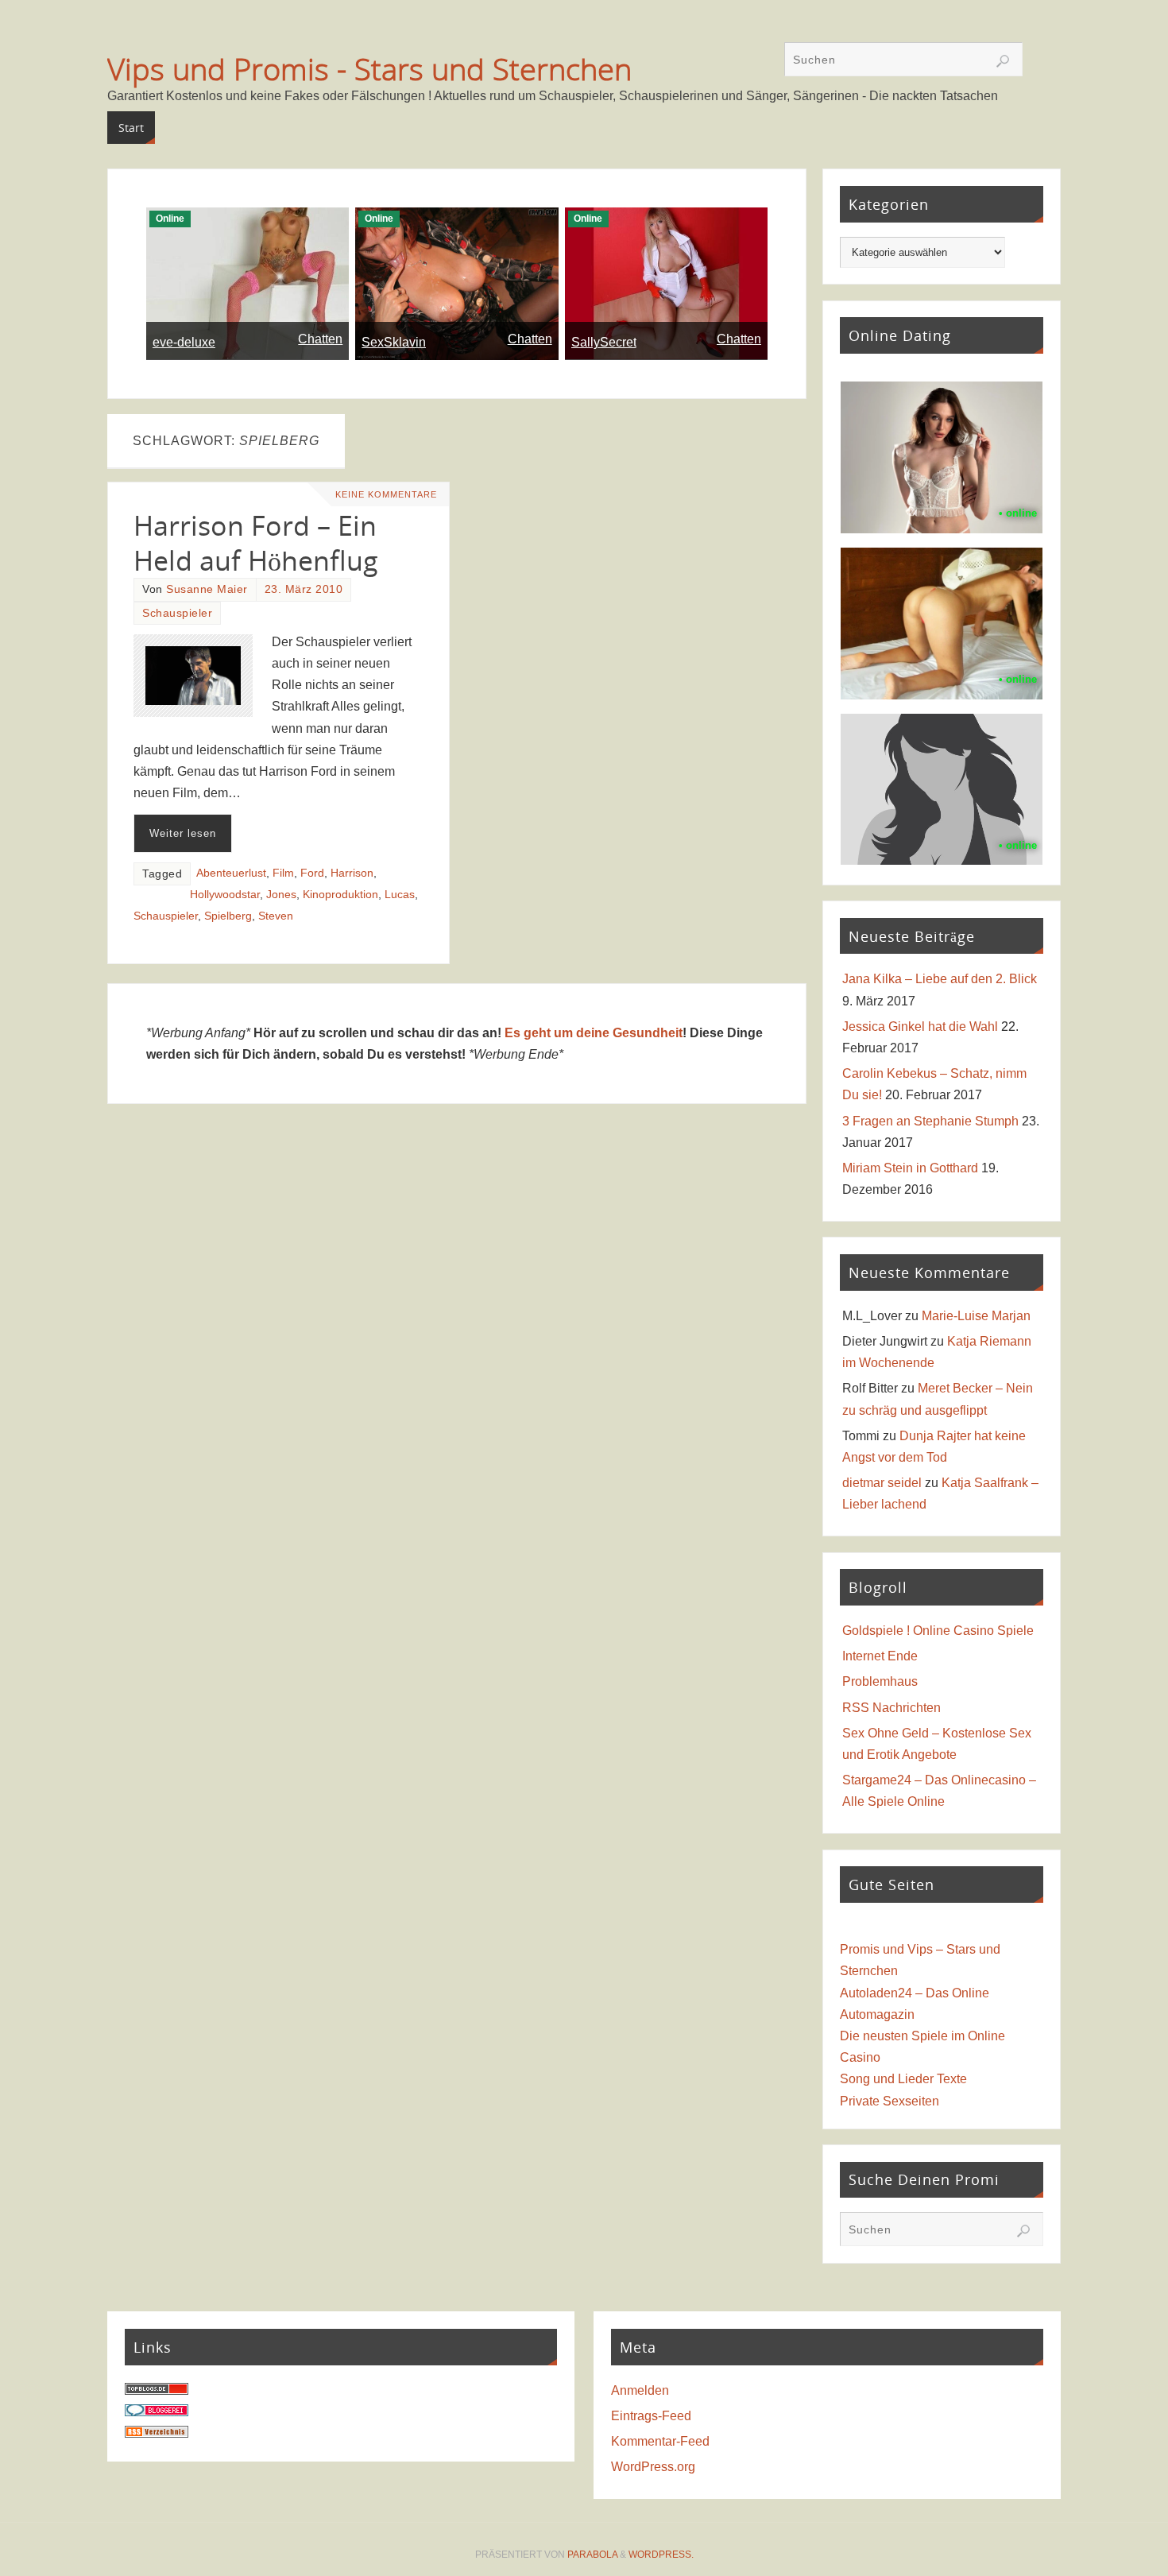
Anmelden (640, 2390)
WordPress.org (653, 2467)
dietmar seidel (882, 1483)
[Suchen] (1003, 61)
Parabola (592, 2555)
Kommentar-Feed (660, 2441)
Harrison (352, 873)
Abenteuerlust (231, 873)
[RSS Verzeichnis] (157, 2433)
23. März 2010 (304, 589)
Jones (281, 895)
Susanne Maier (207, 589)
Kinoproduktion (340, 895)
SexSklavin (394, 342)
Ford (312, 873)
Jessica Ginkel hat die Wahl (920, 1027)
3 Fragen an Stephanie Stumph (930, 1121)
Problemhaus (880, 1681)
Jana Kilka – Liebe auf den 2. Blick (940, 979)
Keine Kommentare (386, 494)
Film (283, 873)
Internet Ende (880, 1656)
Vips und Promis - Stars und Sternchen (369, 68)
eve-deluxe (184, 342)
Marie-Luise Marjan (976, 1316)
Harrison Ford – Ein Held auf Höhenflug (256, 543)
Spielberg (228, 916)
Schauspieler (177, 613)
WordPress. (661, 2555)
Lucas (400, 895)
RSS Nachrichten (891, 1708)
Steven (276, 916)
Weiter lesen (183, 833)
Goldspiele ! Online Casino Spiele (938, 1631)
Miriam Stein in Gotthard (910, 1168)
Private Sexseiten (890, 2101)
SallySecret (604, 342)
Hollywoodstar (225, 895)
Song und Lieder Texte (903, 2079)
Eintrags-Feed (651, 2416)
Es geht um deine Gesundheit (594, 1033)
